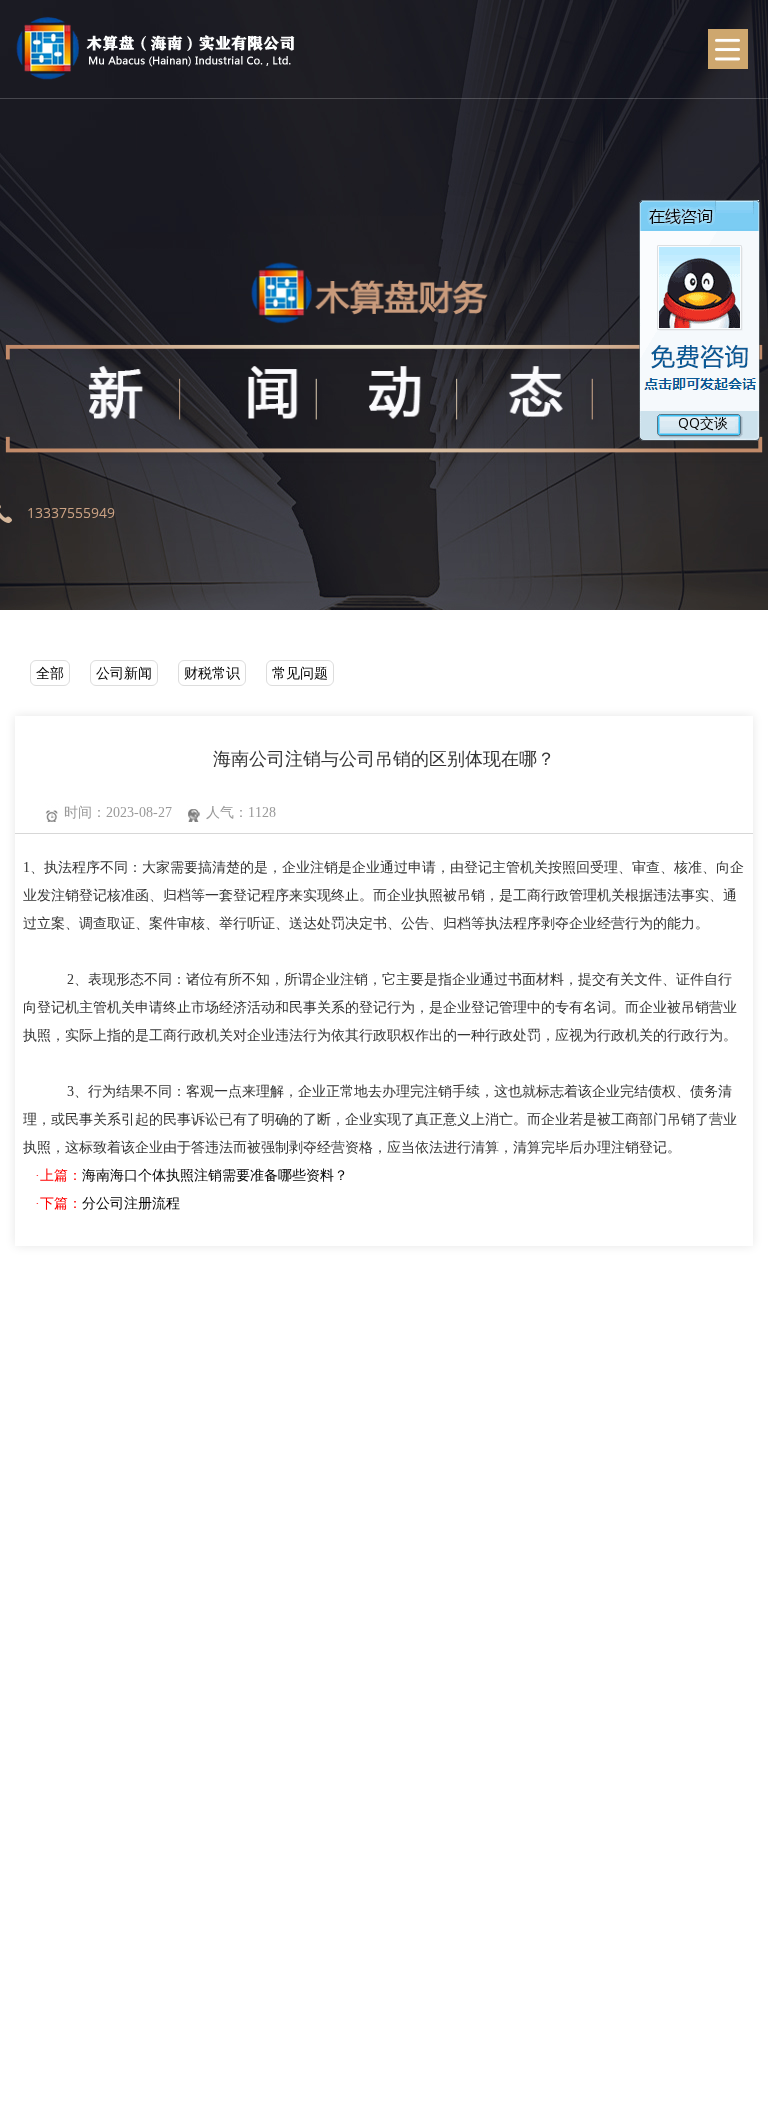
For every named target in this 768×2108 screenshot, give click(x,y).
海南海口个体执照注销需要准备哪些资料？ (215, 1175)
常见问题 (300, 672)
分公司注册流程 (131, 1203)
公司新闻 (124, 672)
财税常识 (212, 672)
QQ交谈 (683, 422)
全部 (50, 672)
